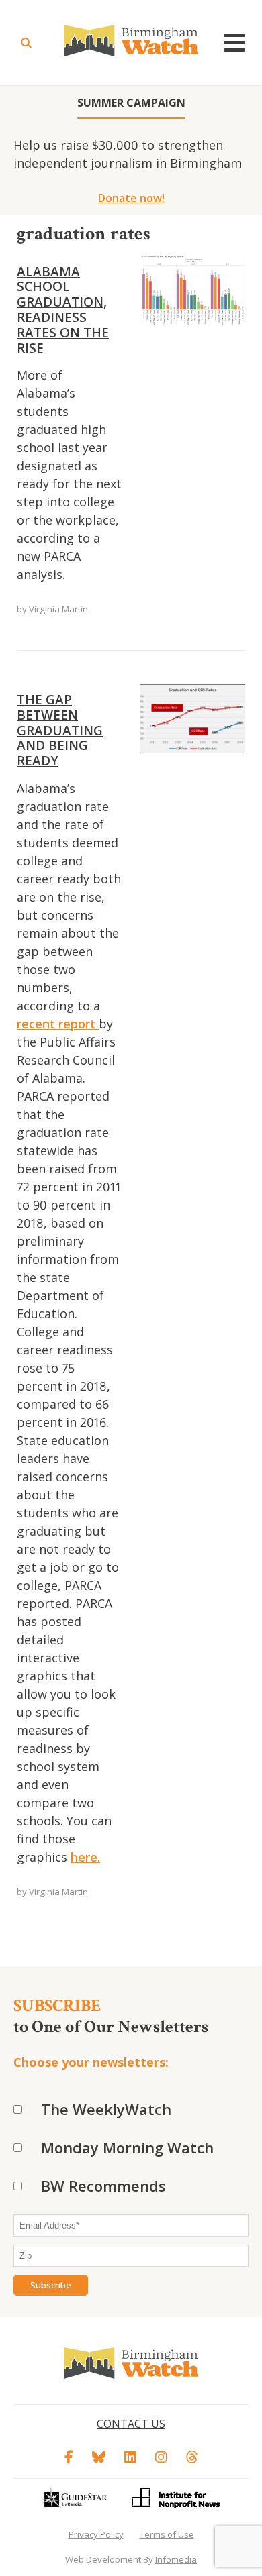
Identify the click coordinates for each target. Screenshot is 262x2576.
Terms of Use (167, 2534)
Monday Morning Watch (127, 2147)
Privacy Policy (96, 2534)
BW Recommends (103, 2186)
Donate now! (131, 198)
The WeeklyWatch (106, 2109)
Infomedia (176, 2559)
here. (85, 1857)
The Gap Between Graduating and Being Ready (60, 730)
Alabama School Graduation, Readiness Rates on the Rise (63, 310)
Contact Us (131, 2424)
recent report (58, 1024)
